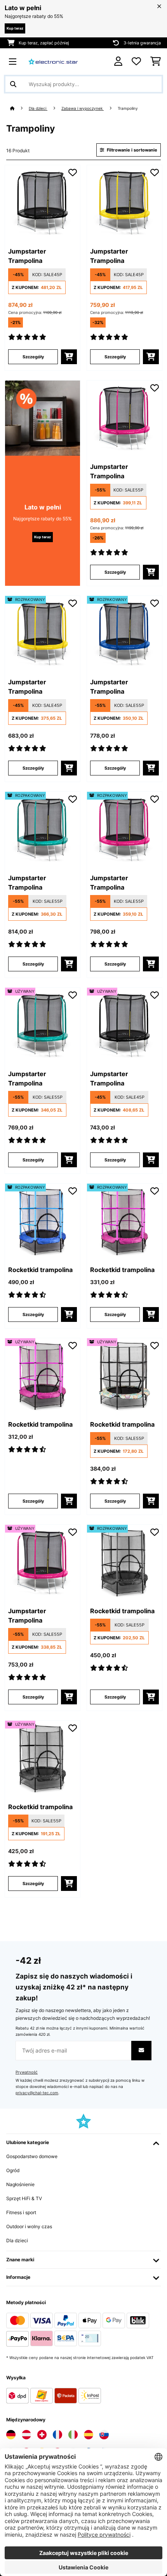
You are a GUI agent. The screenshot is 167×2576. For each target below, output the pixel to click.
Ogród (13, 2170)
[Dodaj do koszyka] (69, 357)
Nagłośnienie (20, 2184)
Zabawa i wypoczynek (83, 108)
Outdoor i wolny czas (29, 2226)
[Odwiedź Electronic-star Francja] (57, 2435)
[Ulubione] (136, 62)
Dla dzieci (38, 108)
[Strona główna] (19, 108)
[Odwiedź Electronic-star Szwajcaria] (42, 2435)
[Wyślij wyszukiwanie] (13, 84)
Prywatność (27, 2072)
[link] (43, 203)
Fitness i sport (21, 2212)
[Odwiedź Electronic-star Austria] (26, 2435)
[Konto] (118, 61)
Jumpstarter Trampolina (27, 256)
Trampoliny (128, 108)
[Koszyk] (156, 62)
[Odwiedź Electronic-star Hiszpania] (89, 2435)
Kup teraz (15, 28)
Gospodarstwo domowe (32, 2156)
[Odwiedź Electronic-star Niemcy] (11, 2435)
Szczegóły (33, 357)
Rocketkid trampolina (40, 1270)
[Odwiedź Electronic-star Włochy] (73, 2435)
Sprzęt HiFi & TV (24, 2198)
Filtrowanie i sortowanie (131, 150)
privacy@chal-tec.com (37, 2093)
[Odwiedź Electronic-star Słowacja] (104, 2435)
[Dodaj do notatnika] (73, 173)
